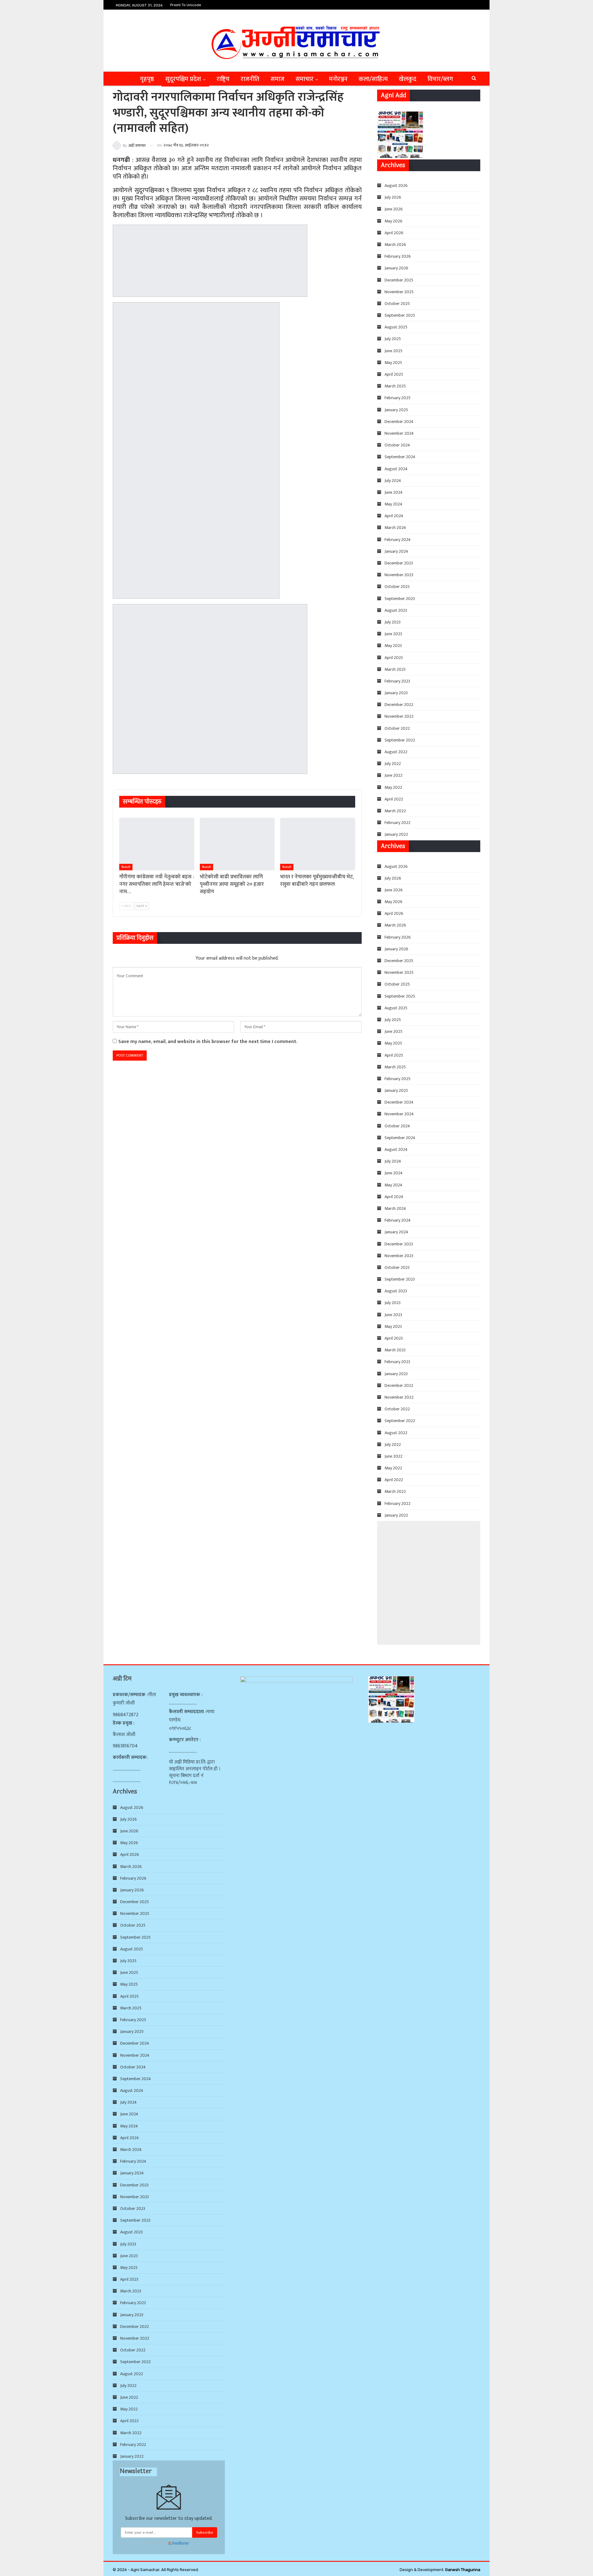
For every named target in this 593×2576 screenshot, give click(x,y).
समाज (278, 79)
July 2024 (393, 481)
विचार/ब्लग (440, 79)
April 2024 (394, 516)
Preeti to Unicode (186, 5)
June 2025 (393, 351)
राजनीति (250, 79)
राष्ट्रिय (223, 79)
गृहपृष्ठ (147, 79)
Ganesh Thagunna (463, 2570)
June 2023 (393, 634)
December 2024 (399, 422)
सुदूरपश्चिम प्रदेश (183, 79)
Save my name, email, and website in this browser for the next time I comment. (208, 1042)
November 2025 (399, 292)
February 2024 (398, 540)
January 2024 (396, 551)
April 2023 (394, 658)
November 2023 (399, 575)
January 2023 (396, 693)
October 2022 (397, 728)
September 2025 (400, 315)
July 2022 (393, 764)
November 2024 (399, 433)
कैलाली (126, 867)
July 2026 (393, 197)
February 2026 (398, 256)
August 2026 (396, 186)
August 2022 (396, 752)
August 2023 (396, 610)
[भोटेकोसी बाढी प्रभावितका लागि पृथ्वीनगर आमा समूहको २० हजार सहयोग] (237, 844)
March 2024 (395, 528)
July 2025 (393, 339)
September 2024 (400, 457)
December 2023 (399, 563)
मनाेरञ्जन (338, 79)
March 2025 (395, 386)
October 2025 (397, 304)
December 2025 (399, 280)
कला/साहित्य (373, 79)
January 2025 (396, 410)
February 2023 (397, 681)
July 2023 (393, 622)
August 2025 (396, 327)
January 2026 (396, 268)
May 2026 (393, 221)
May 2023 (393, 646)
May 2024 (393, 504)
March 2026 (395, 245)
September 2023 (400, 599)
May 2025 (393, 363)
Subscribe (205, 2532)
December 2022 (399, 705)
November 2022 (399, 716)
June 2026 (394, 209)
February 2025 (397, 398)
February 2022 (397, 823)
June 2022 (393, 775)
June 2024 (394, 492)
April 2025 (394, 374)
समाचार (305, 79)
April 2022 (394, 799)
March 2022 (395, 811)
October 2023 (397, 587)
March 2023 (395, 669)
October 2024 (397, 445)
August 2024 (396, 469)
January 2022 (396, 834)
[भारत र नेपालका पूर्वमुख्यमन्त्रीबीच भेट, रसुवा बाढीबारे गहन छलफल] (318, 844)
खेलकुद (408, 79)
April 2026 (394, 233)
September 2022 (400, 740)
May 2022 (393, 787)
